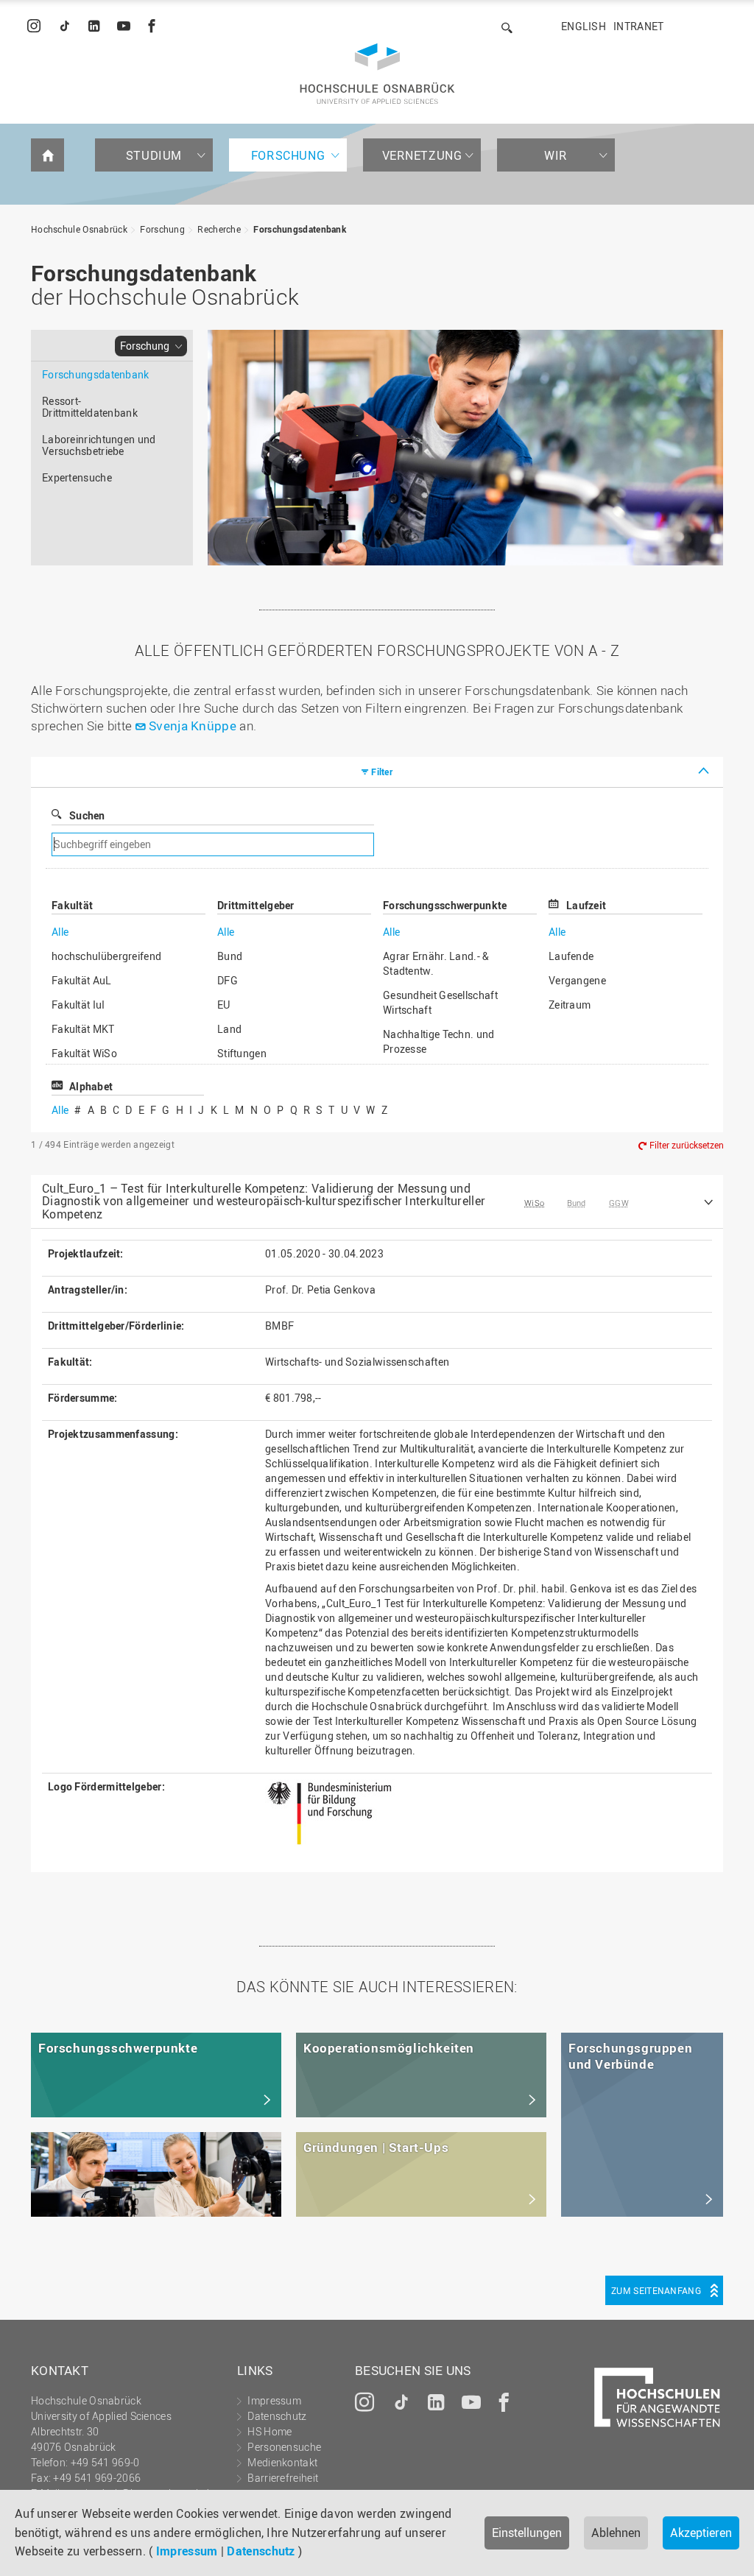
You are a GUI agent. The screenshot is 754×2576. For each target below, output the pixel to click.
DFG (228, 980)
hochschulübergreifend (106, 956)
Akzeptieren (701, 2533)
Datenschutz (261, 2551)
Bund (230, 956)
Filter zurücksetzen (687, 1146)
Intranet (638, 26)
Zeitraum (570, 1005)
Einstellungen (527, 2533)
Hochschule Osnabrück (79, 229)
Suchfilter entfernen (522, 845)
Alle (60, 932)
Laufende (571, 956)
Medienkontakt (282, 2462)
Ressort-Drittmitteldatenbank (90, 407)
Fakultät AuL (82, 980)
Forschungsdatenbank (300, 229)
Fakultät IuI (78, 1005)
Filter (382, 772)
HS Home (269, 2431)
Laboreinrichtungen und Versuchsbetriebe (99, 445)
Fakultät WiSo (84, 1053)
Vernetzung (422, 155)
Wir (556, 155)
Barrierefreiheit (283, 2478)
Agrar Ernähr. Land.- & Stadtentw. (436, 963)
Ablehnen (616, 2533)
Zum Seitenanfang (656, 2290)
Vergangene (577, 980)
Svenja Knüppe (193, 726)
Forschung (288, 155)
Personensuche (284, 2447)
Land (229, 1029)
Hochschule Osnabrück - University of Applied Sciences (377, 74)
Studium (154, 155)
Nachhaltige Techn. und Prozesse (439, 1041)
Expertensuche (77, 477)
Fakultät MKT (83, 1029)
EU (224, 1005)
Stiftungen (242, 1053)
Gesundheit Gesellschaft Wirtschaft (440, 1002)
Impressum (187, 2551)
